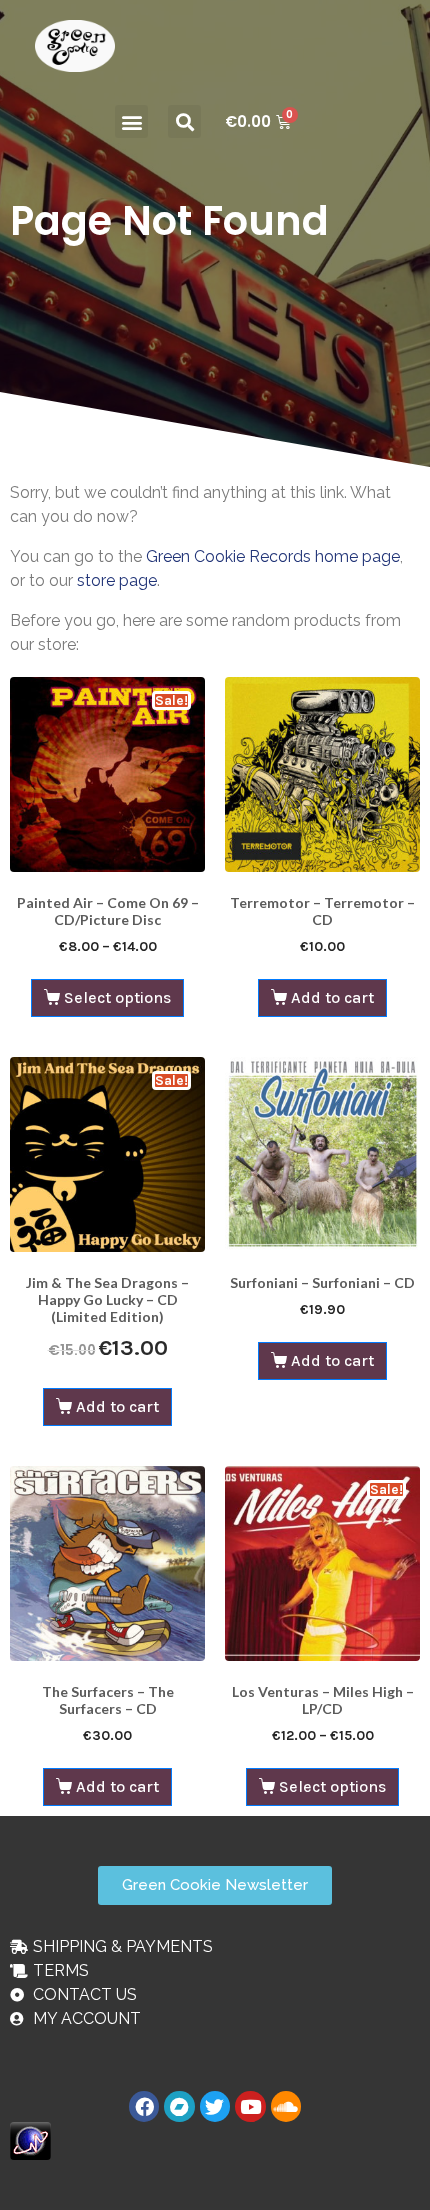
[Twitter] (215, 2106)
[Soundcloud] (286, 2106)
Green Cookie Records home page (273, 556)
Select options (117, 997)
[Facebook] (144, 2106)
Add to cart (332, 997)
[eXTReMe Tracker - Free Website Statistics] (30, 2139)
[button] (131, 121)
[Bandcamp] (179, 2106)
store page (117, 580)
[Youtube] (250, 2106)
